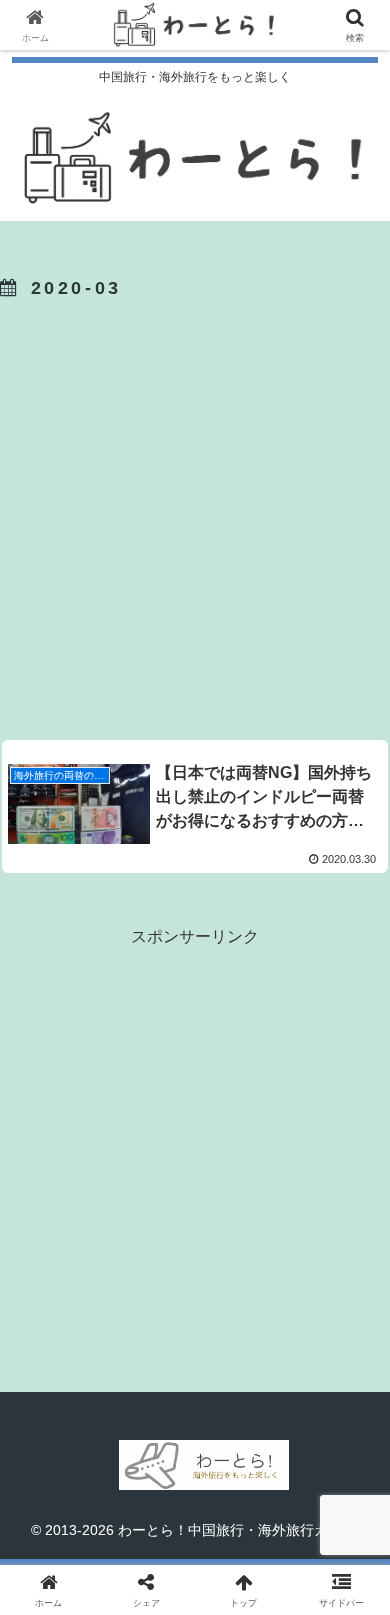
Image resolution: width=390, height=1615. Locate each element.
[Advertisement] (195, 515)
